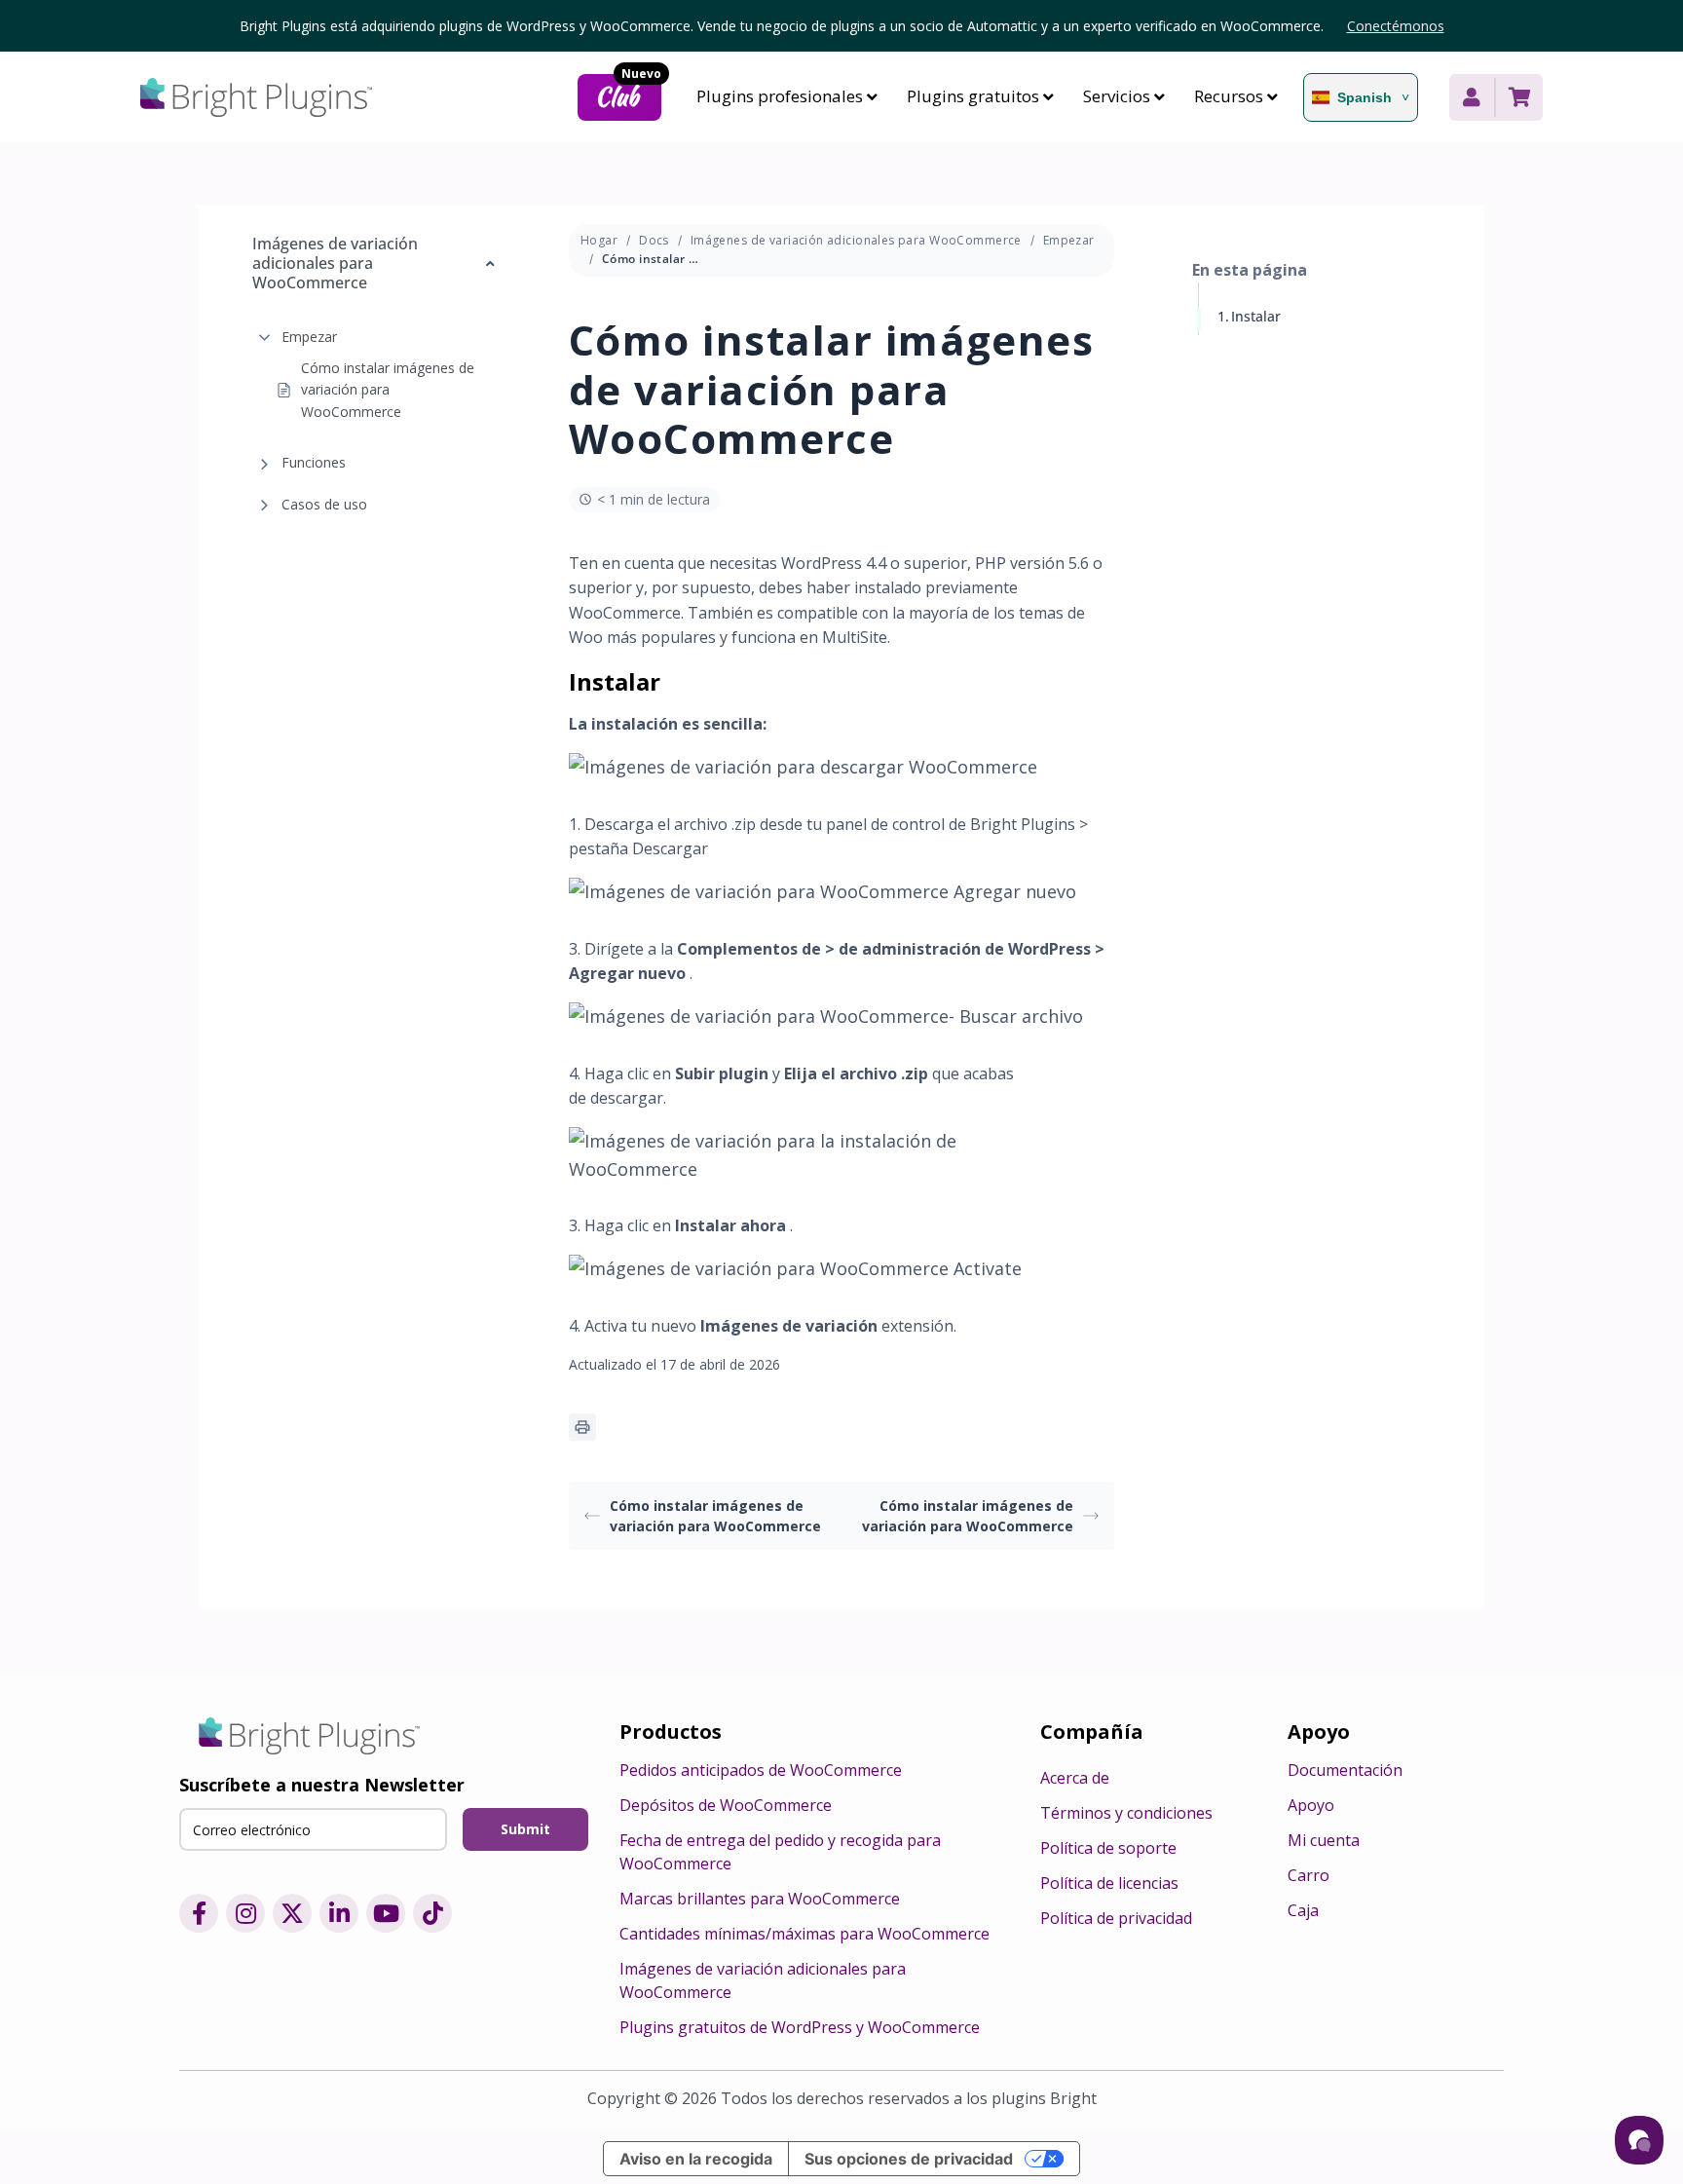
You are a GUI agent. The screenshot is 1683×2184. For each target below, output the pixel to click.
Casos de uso (324, 504)
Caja (1303, 1910)
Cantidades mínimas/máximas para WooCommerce (804, 1934)
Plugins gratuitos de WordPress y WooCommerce (800, 2027)
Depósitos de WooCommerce (726, 1805)
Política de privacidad (1116, 1918)
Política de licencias (1109, 1883)
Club (628, 94)
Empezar (309, 337)
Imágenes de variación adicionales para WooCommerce (856, 240)
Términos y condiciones (1126, 1813)
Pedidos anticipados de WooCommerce (761, 1770)
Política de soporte (1108, 1848)
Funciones (314, 463)
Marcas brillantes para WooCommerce (760, 1899)
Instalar (1256, 316)
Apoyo (1311, 1805)
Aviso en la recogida (696, 2159)
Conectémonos (1396, 26)
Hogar (599, 240)
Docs (654, 240)
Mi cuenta (1324, 1840)
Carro (1309, 1875)
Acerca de (1075, 1778)
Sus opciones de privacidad (909, 2159)
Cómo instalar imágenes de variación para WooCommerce (388, 390)
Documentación (1345, 1770)
